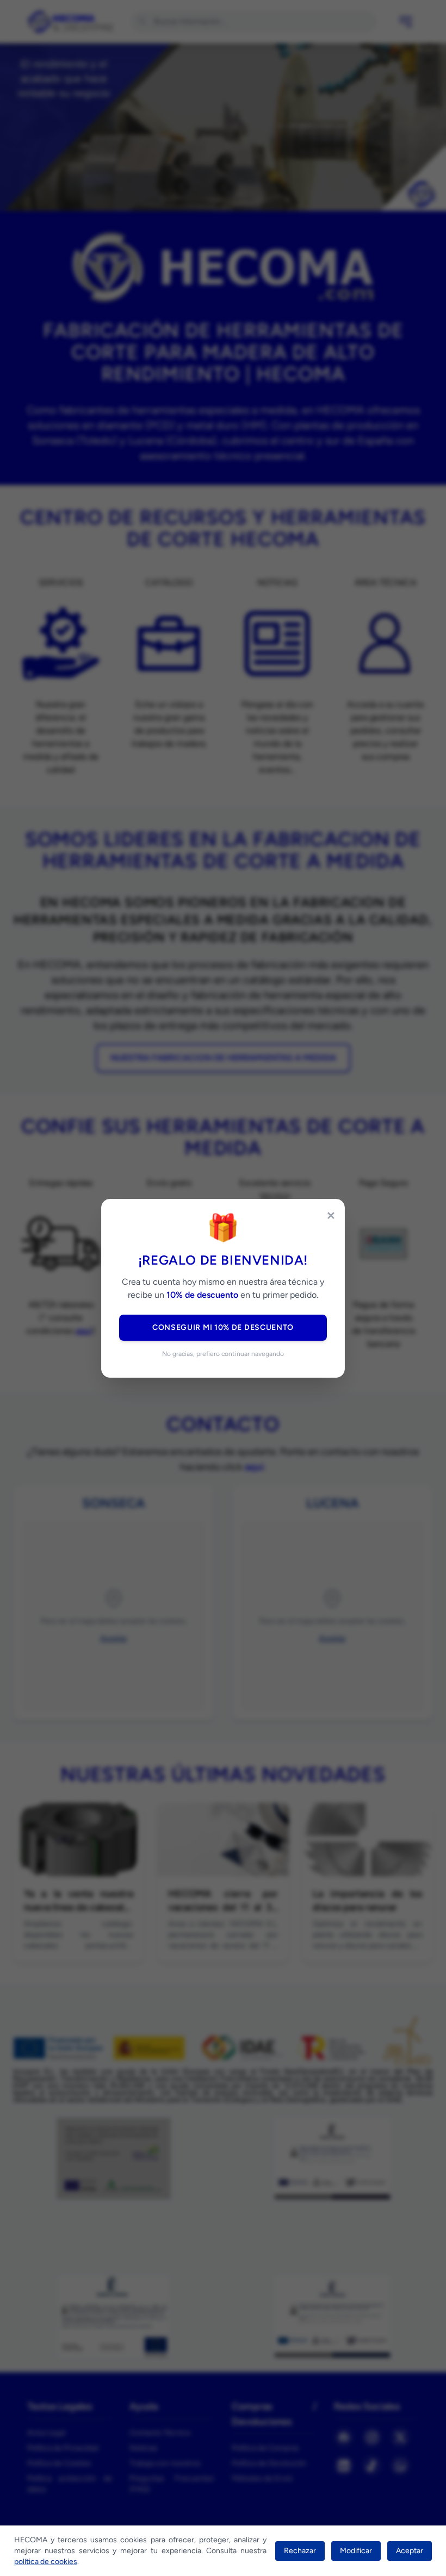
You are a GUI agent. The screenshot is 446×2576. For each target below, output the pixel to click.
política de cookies (46, 2562)
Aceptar (410, 2551)
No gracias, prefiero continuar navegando (223, 1354)
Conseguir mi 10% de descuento (223, 1327)
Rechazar (300, 2551)
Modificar (356, 2551)
